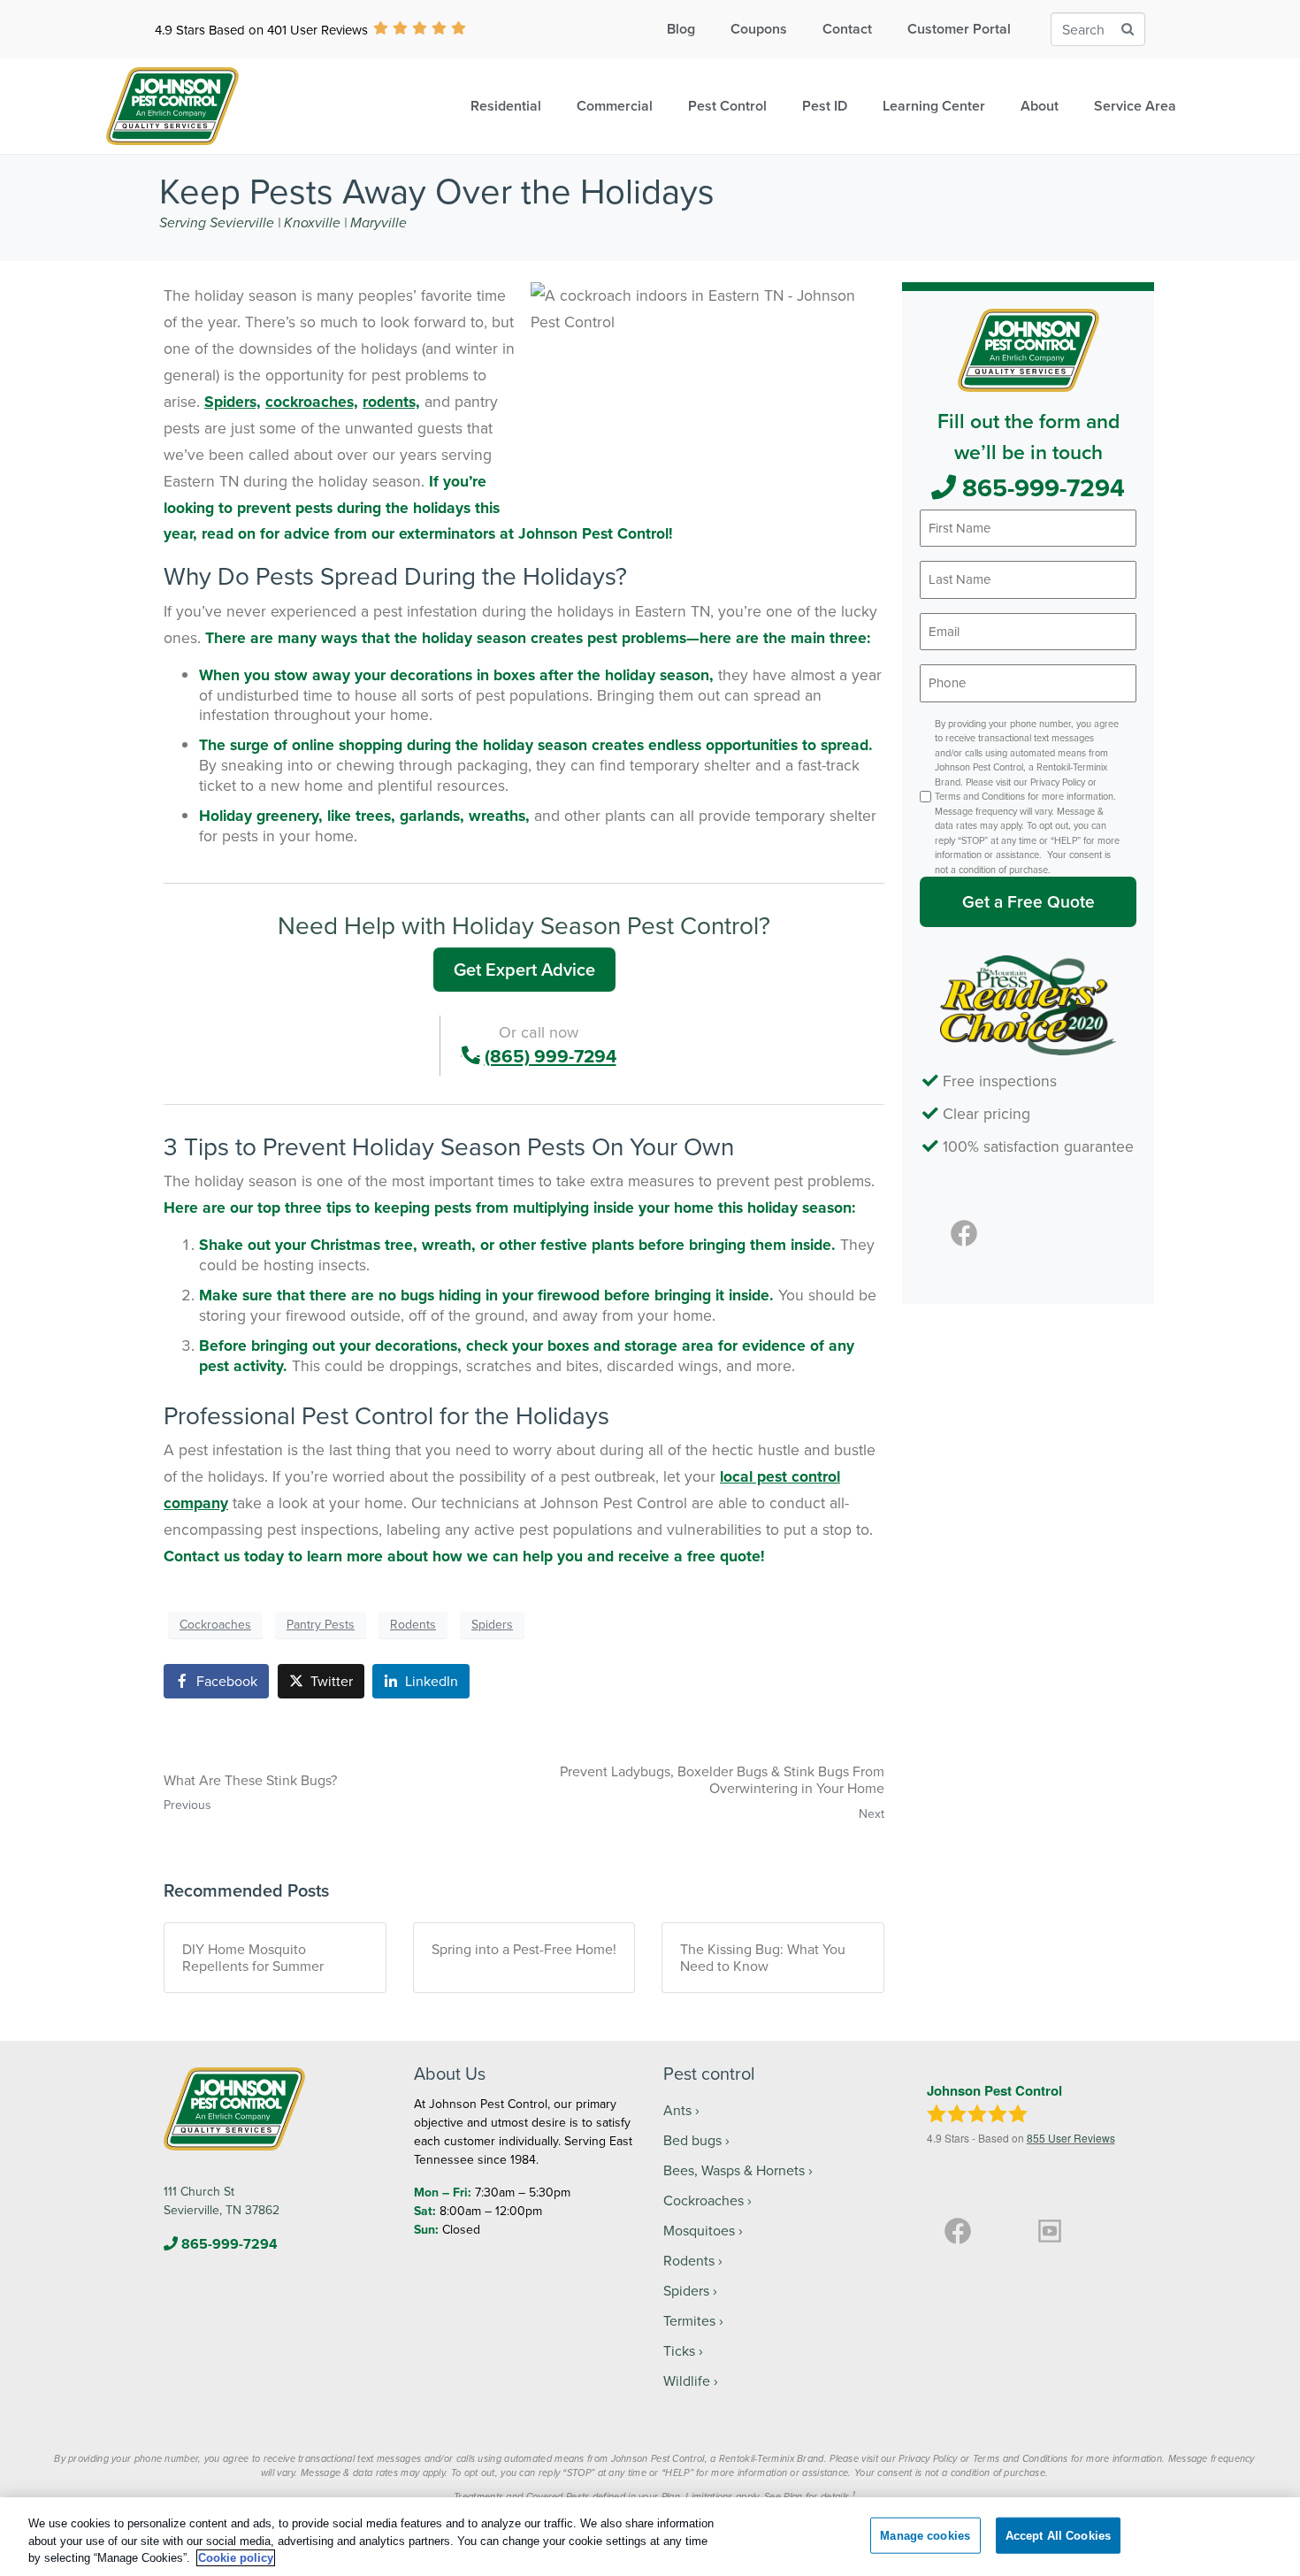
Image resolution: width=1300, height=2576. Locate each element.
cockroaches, (312, 401)
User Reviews (1071, 2138)
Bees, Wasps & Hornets (734, 2170)
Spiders (492, 1624)
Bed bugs (692, 2140)
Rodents (413, 1624)
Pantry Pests (321, 1624)
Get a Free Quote (1029, 901)
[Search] (1128, 30)
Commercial (615, 106)
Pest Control (727, 106)
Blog (681, 29)
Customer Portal (959, 29)
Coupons (759, 29)
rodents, (391, 401)
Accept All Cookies (1058, 2535)
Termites (689, 2320)
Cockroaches (215, 1624)
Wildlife (687, 2380)
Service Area (1135, 106)
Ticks (679, 2350)
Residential (506, 106)
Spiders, (233, 401)
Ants (677, 2110)
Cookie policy (236, 2558)
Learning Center (934, 106)
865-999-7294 (1040, 487)
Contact (847, 29)
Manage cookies (925, 2535)
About (1040, 106)
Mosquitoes (699, 2230)
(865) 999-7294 (551, 1056)
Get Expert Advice (524, 969)
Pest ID (825, 106)
